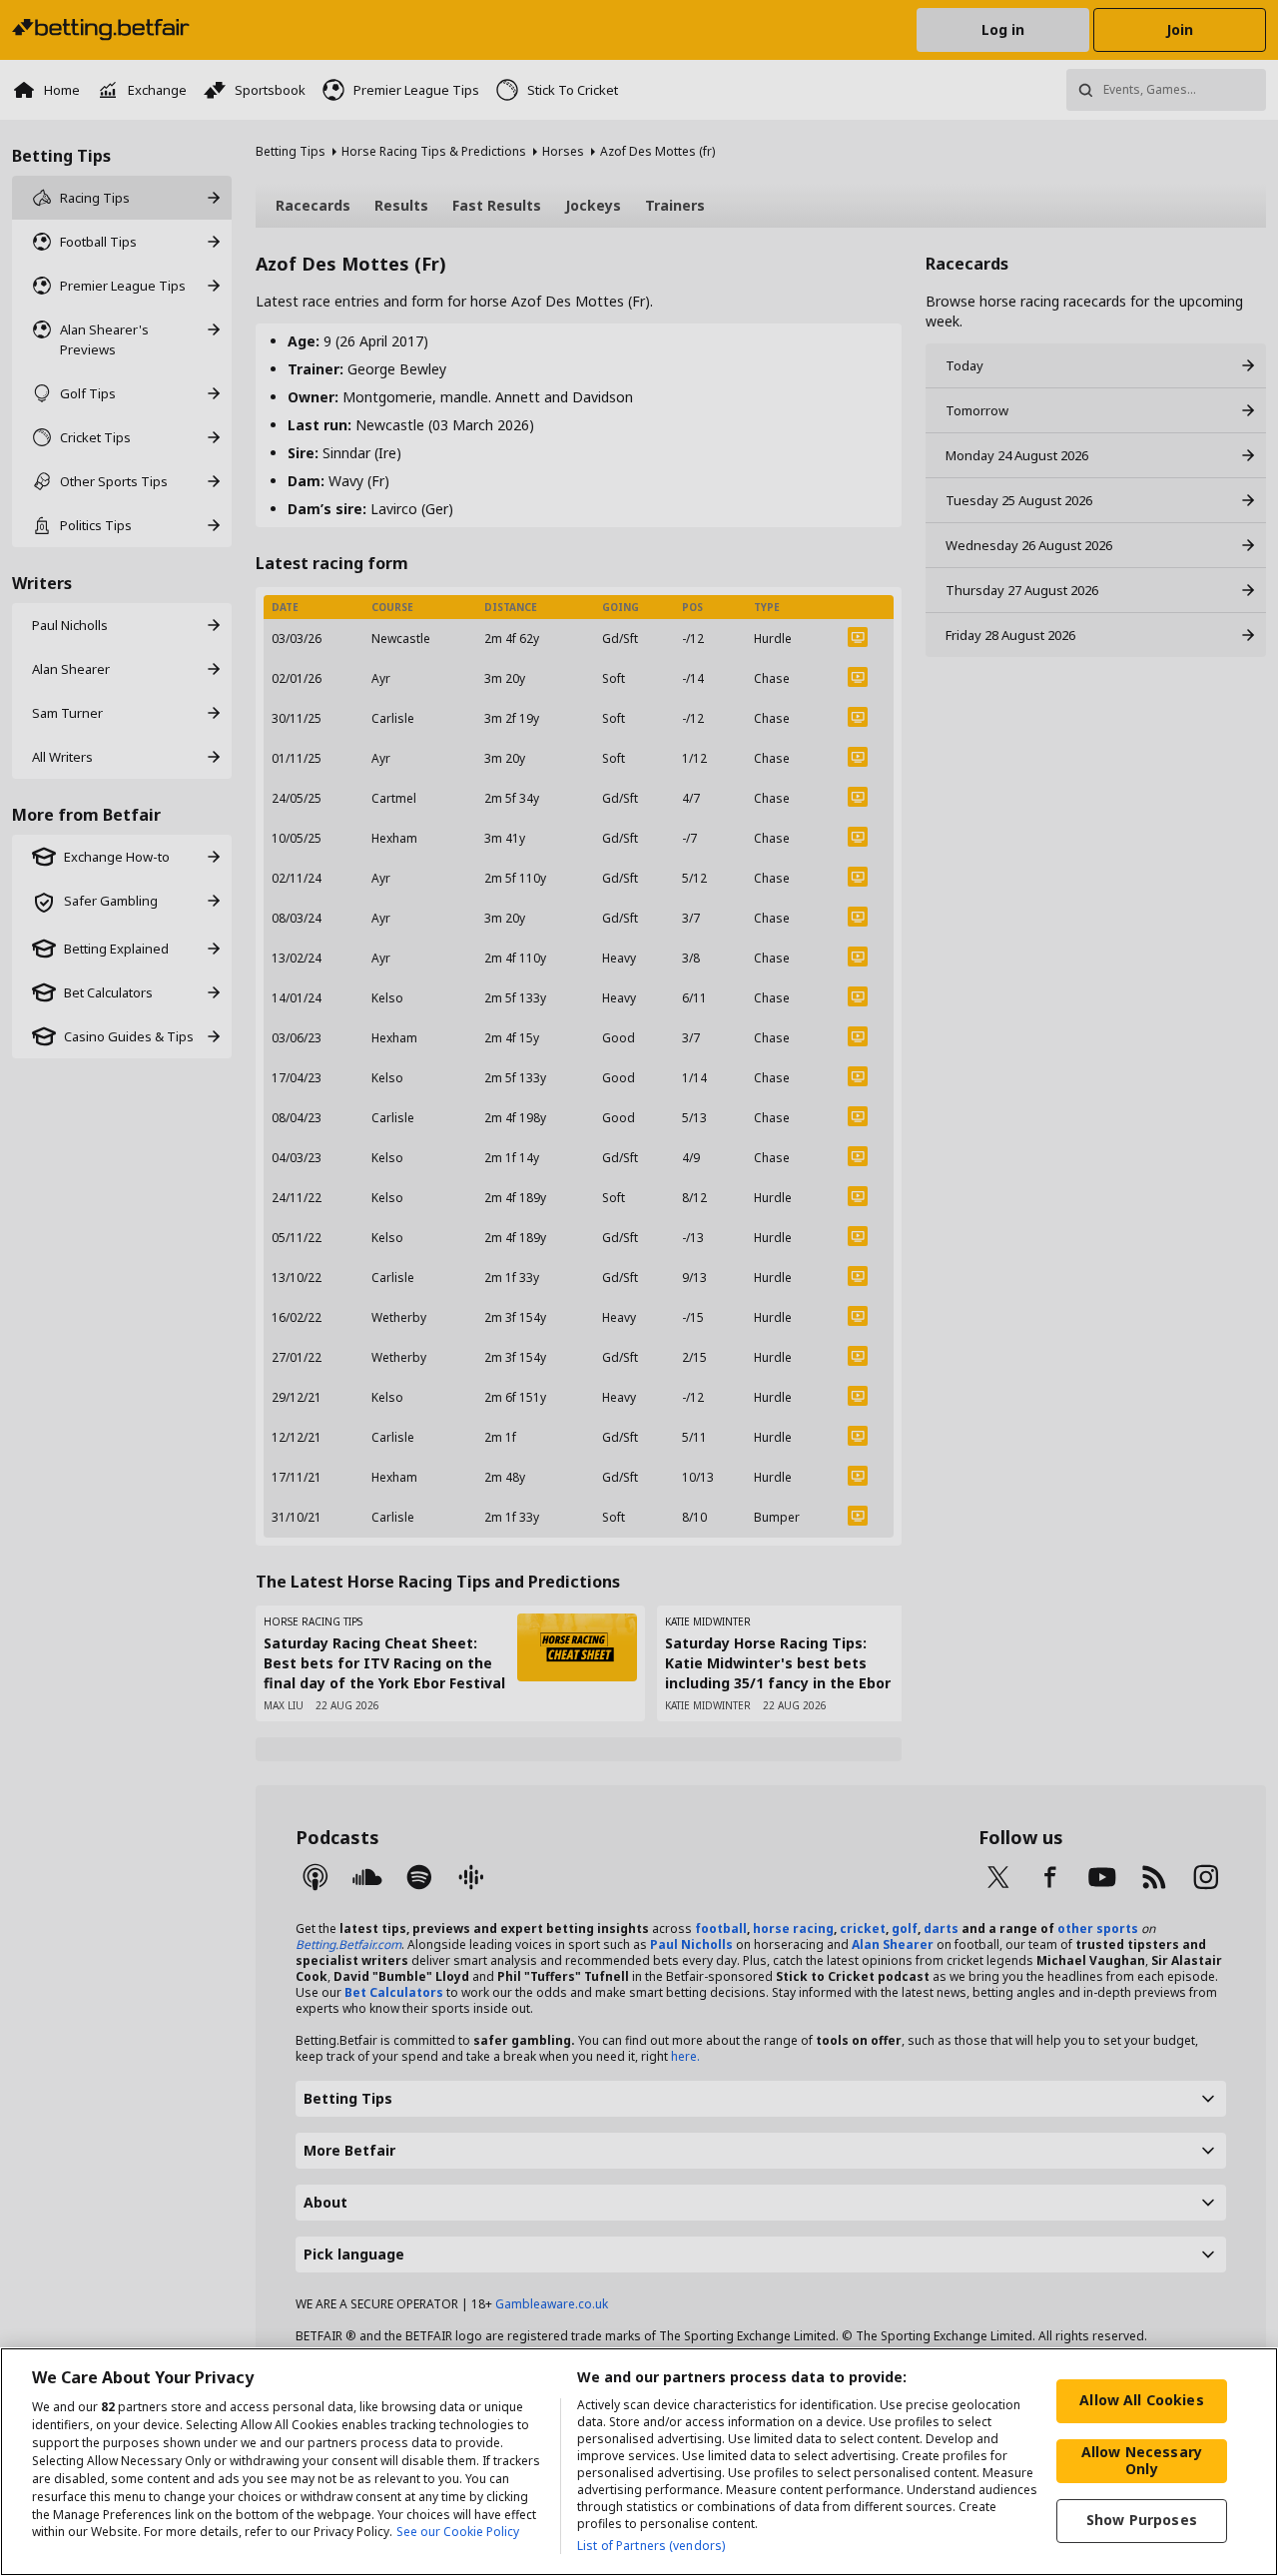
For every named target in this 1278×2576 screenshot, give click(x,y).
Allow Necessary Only (1142, 2460)
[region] (639, 2462)
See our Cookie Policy (458, 2533)
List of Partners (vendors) (651, 2546)
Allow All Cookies (1141, 2400)
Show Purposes (1142, 2520)
